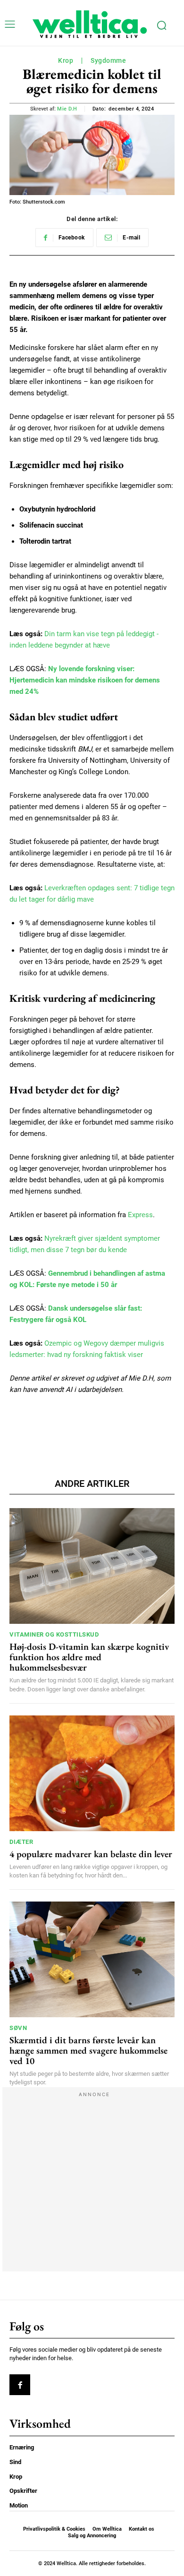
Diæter (21, 1842)
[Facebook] (20, 2385)
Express (140, 1215)
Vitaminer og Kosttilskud (54, 1634)
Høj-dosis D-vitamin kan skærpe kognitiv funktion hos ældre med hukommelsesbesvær (89, 1657)
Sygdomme (108, 60)
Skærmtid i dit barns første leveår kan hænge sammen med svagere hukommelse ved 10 (88, 2050)
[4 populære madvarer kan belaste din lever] (92, 1773)
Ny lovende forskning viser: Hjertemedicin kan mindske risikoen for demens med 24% (85, 680)
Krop (66, 60)
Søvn (18, 2028)
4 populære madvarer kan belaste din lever (91, 1854)
